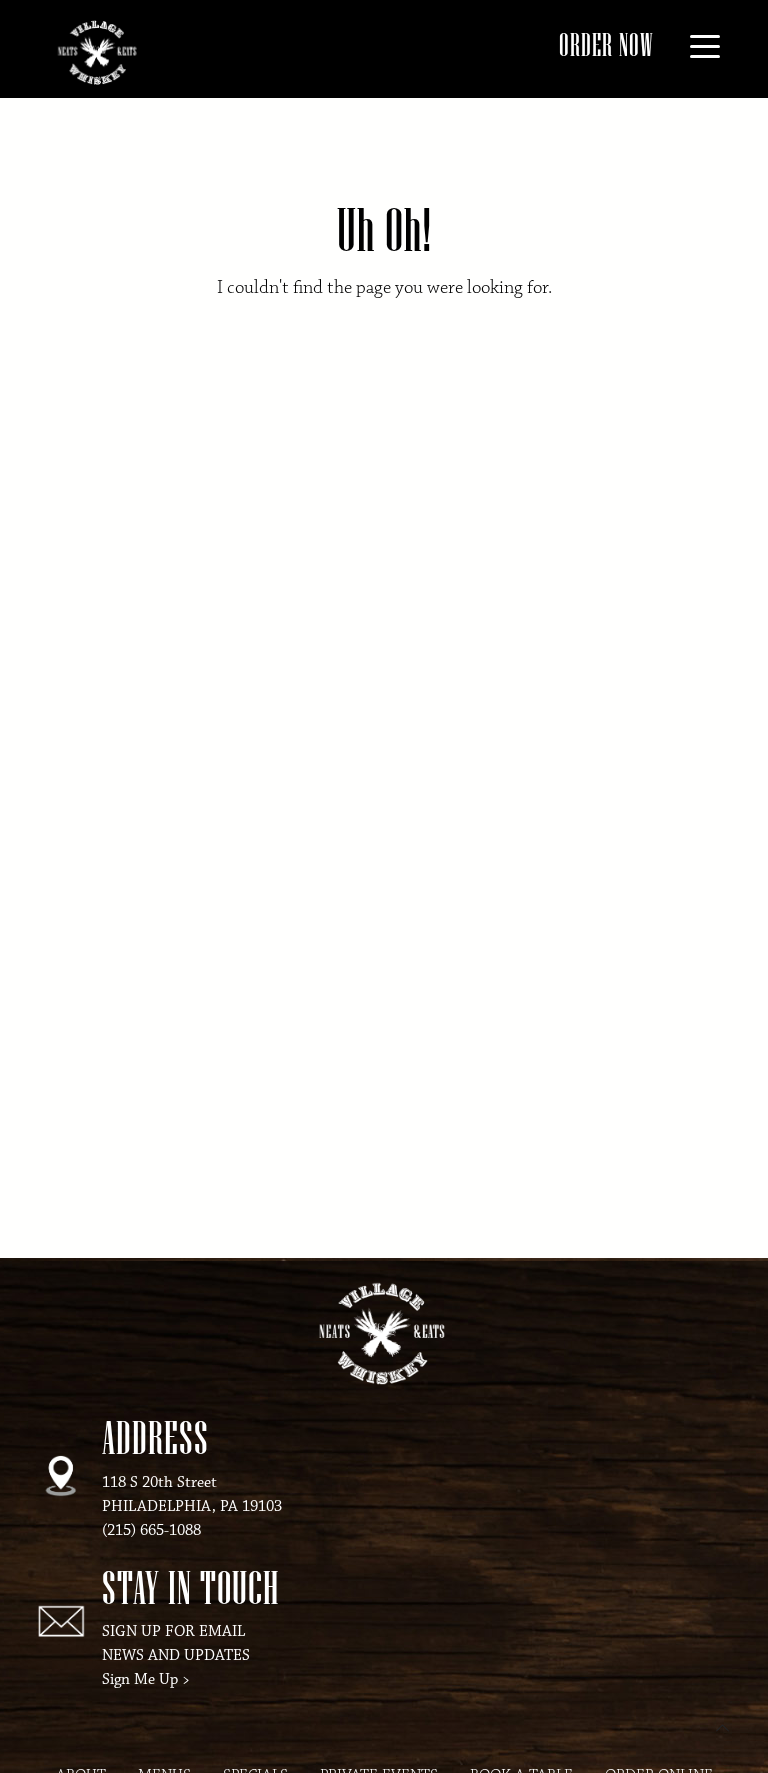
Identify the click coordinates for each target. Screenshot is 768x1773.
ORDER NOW (606, 44)
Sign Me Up (140, 1679)
